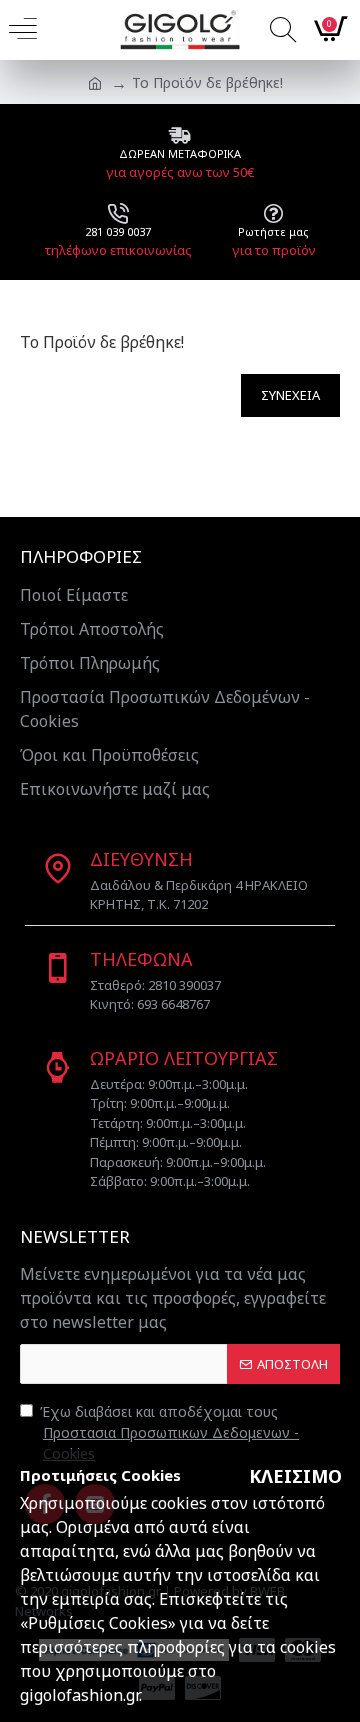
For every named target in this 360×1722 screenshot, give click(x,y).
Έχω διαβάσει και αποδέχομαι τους (169, 1432)
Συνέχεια (290, 395)
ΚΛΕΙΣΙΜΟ (295, 1476)
